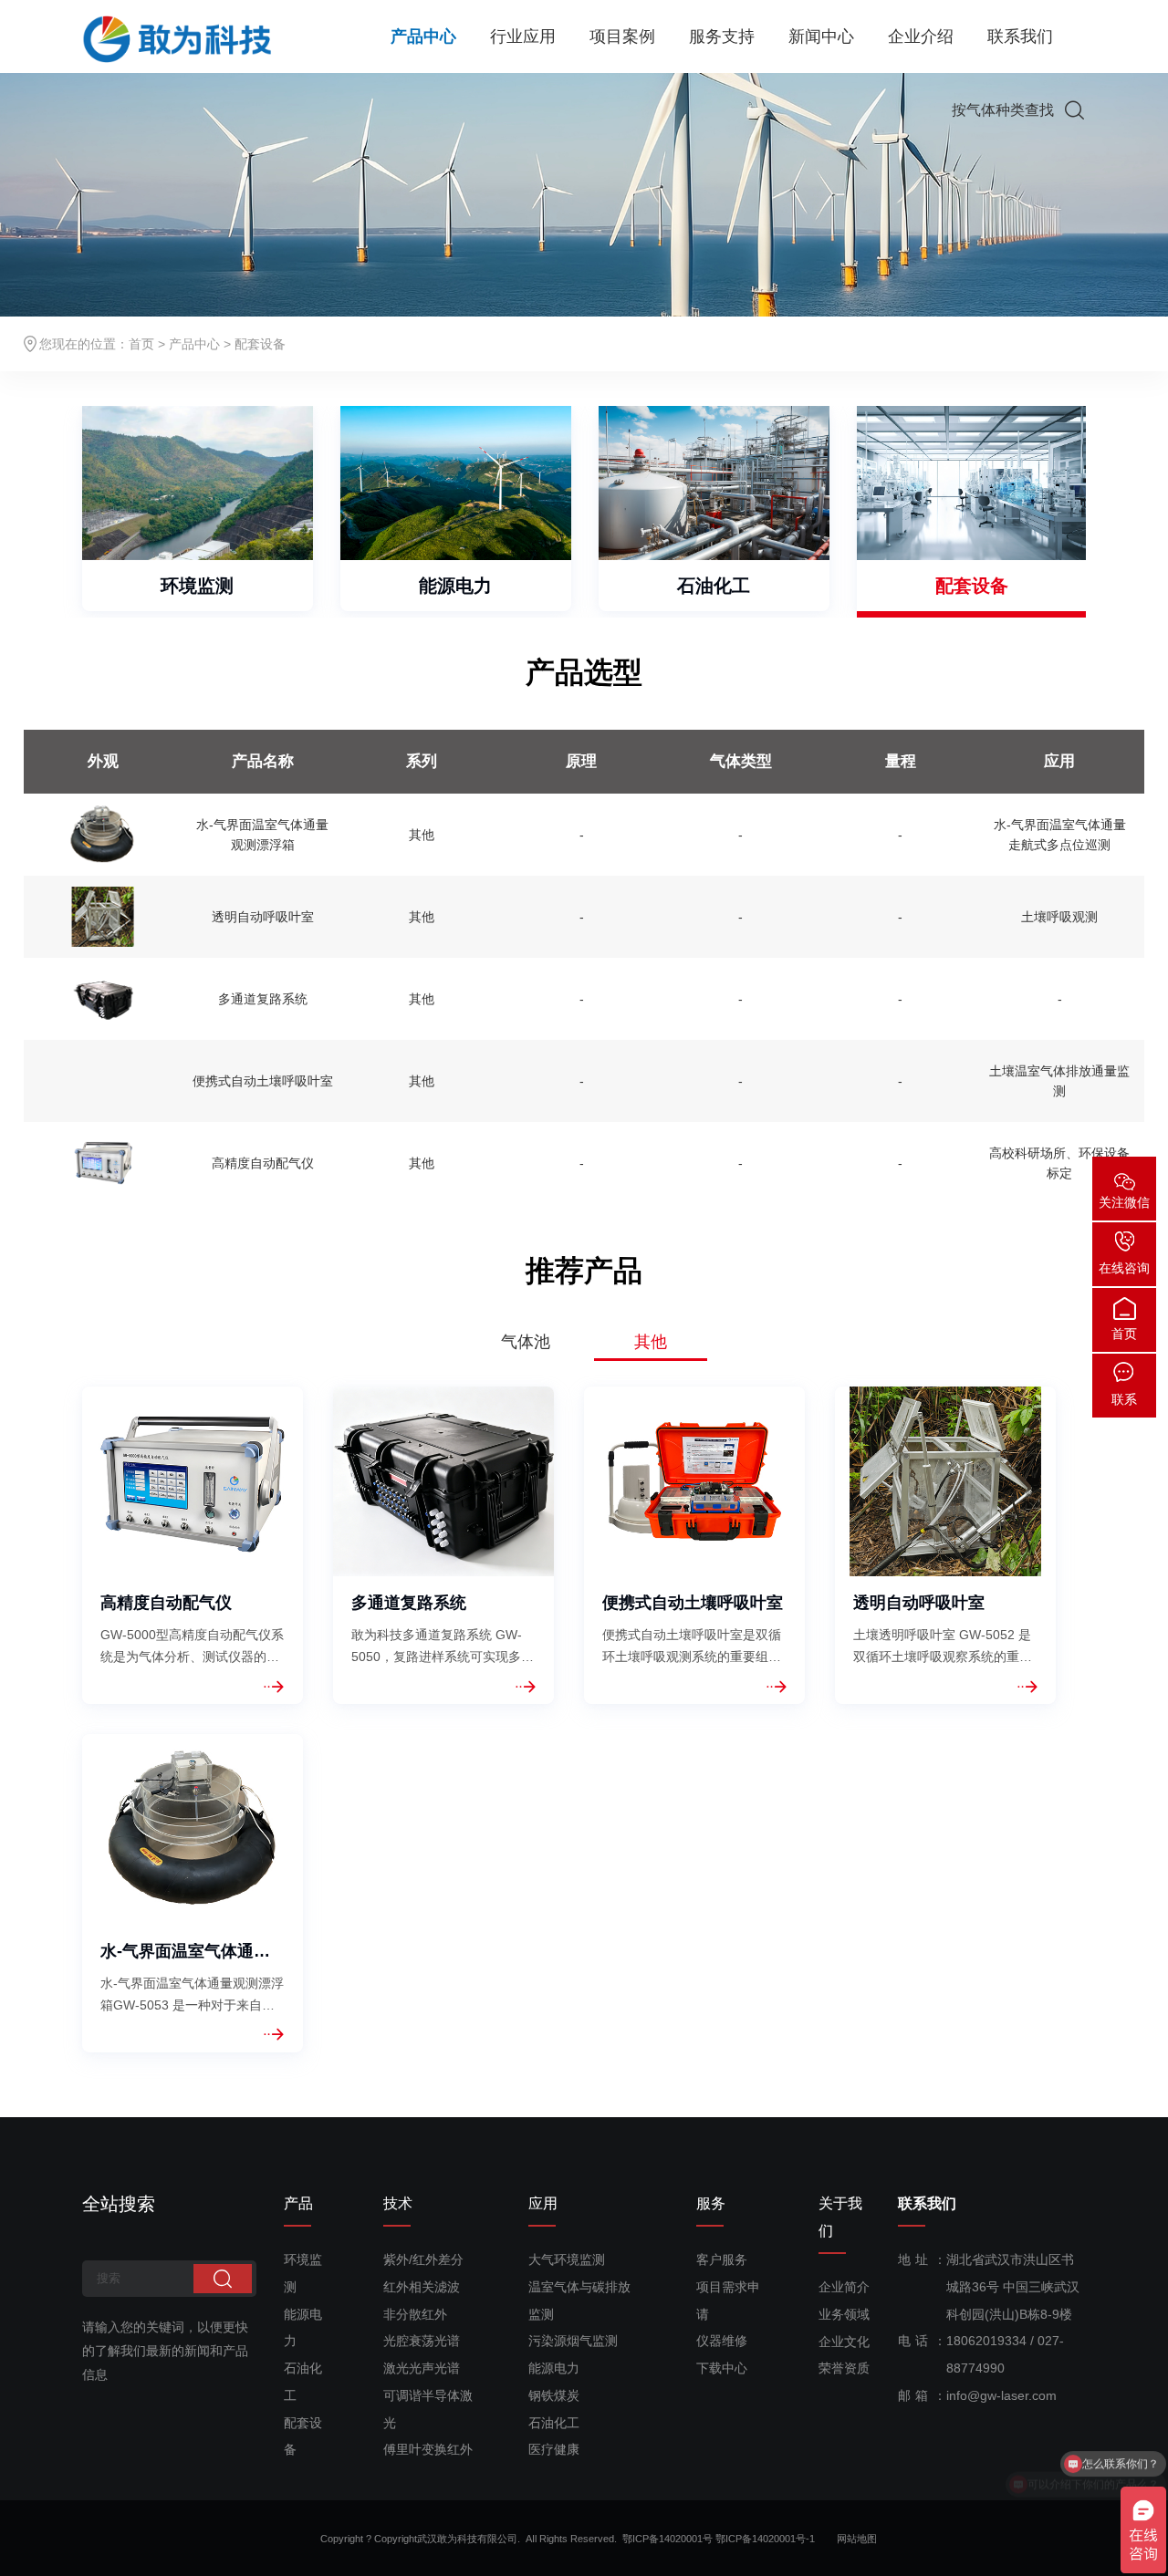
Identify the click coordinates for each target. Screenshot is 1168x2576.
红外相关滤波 (422, 2287)
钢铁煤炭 (554, 2395)
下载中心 (722, 2368)
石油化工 (714, 586)
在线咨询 (1124, 1268)
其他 (651, 1342)
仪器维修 (722, 2341)
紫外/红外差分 (423, 2259)
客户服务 (722, 2259)
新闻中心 (821, 36)
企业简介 (844, 2287)
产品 (298, 2203)
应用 (543, 2203)
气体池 (526, 1342)
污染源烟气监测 (573, 2341)
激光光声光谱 (422, 2368)
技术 (398, 2203)
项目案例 (622, 36)
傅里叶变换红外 (428, 2449)
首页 (141, 344)
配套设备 (972, 586)
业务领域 (844, 2314)
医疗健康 (554, 2449)
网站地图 (857, 2539)
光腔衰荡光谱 (422, 2341)
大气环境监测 (567, 2259)
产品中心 (423, 36)
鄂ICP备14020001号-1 (775, 2539)
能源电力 (455, 586)
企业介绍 (921, 36)
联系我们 (1020, 36)
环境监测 (197, 586)
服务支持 (722, 36)
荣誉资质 (844, 2368)
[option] (198, 509)
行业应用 (523, 36)
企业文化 (844, 2342)
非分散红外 (415, 2314)
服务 (711, 2203)
